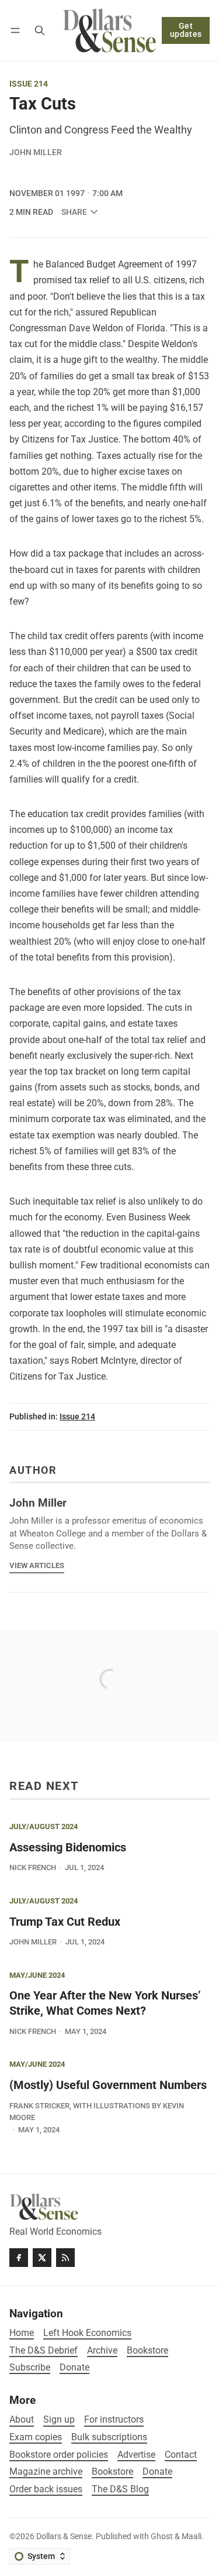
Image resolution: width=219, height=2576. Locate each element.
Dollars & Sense (64, 2536)
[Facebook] (19, 2258)
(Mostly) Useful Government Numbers (108, 2085)
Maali (192, 2536)
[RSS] (65, 2258)
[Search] (40, 30)
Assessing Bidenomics (68, 1848)
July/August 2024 (44, 1827)
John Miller (36, 152)
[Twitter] (42, 2258)
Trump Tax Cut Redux (65, 1922)
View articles (37, 1565)
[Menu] (17, 30)
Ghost (162, 2536)
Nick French (33, 1867)
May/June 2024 (37, 1976)
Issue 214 (29, 84)
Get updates (186, 30)
